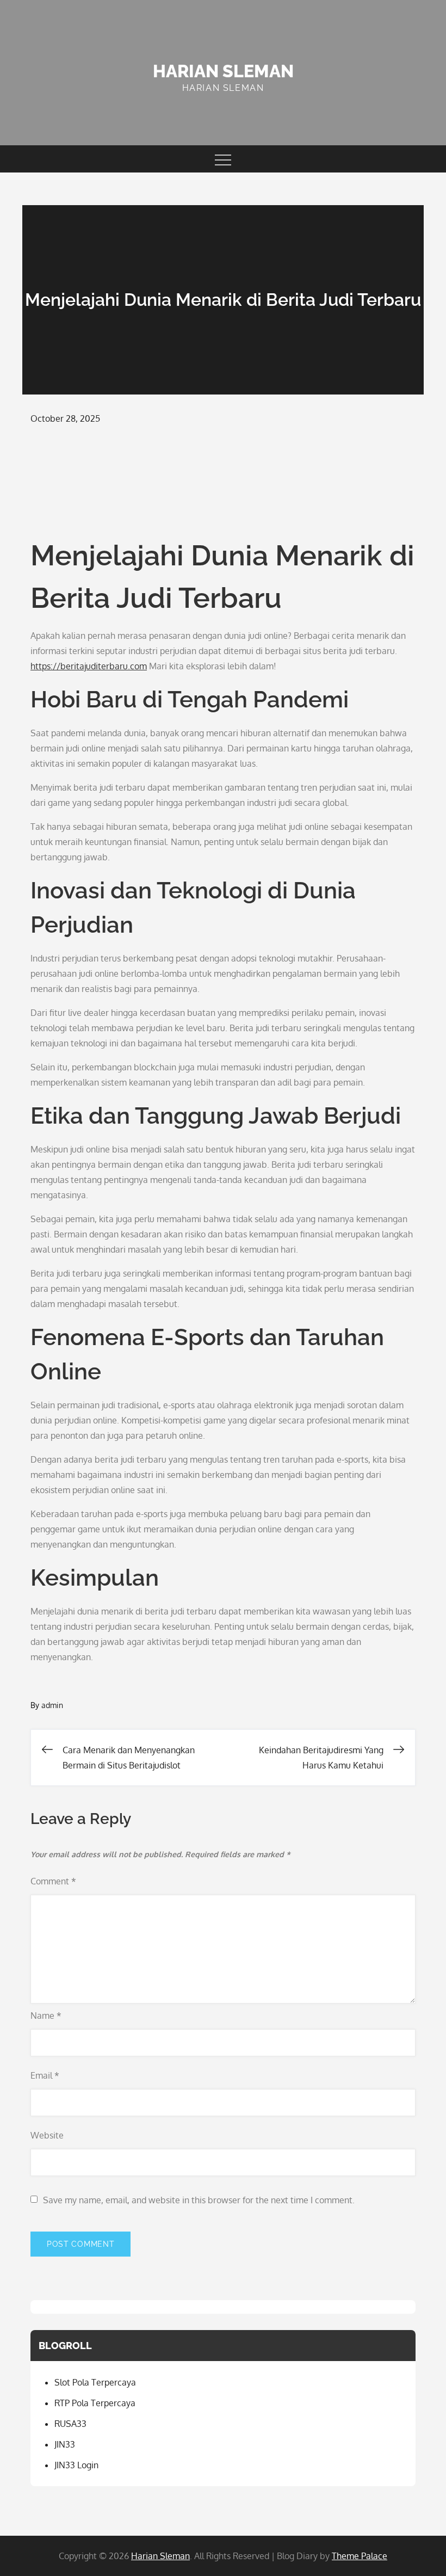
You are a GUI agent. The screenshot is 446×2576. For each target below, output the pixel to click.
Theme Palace (360, 2556)
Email (45, 2075)
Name (46, 2016)
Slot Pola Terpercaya (95, 2382)
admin (52, 1705)
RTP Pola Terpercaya (95, 2403)
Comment (53, 1881)
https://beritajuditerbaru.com (89, 666)
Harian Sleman (223, 71)
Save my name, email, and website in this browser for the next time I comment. (199, 2200)
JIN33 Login (76, 2465)
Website (47, 2135)
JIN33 (65, 2444)
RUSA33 (70, 2424)
